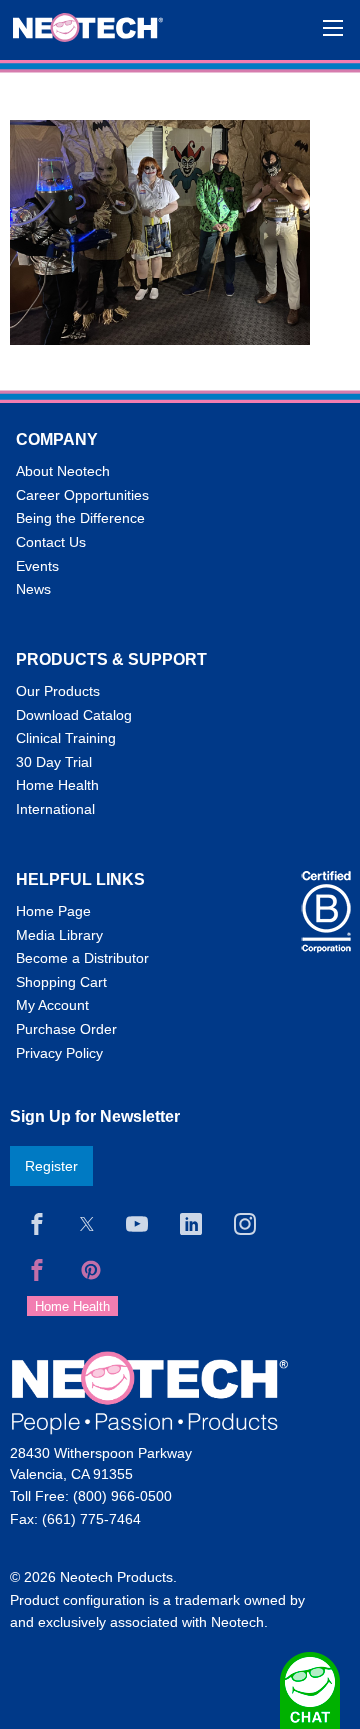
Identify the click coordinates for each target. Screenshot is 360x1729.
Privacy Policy (59, 1053)
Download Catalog (74, 715)
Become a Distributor (82, 958)
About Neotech (63, 471)
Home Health (57, 785)
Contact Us (51, 542)
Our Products (58, 691)
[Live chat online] (310, 1690)
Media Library (59, 935)
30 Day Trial (54, 762)
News (33, 589)
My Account (52, 1005)
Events (37, 566)
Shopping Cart (61, 982)
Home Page (53, 911)
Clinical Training (66, 738)
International (55, 809)
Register (51, 1166)
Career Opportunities (82, 495)
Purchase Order (66, 1029)
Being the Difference (80, 518)
